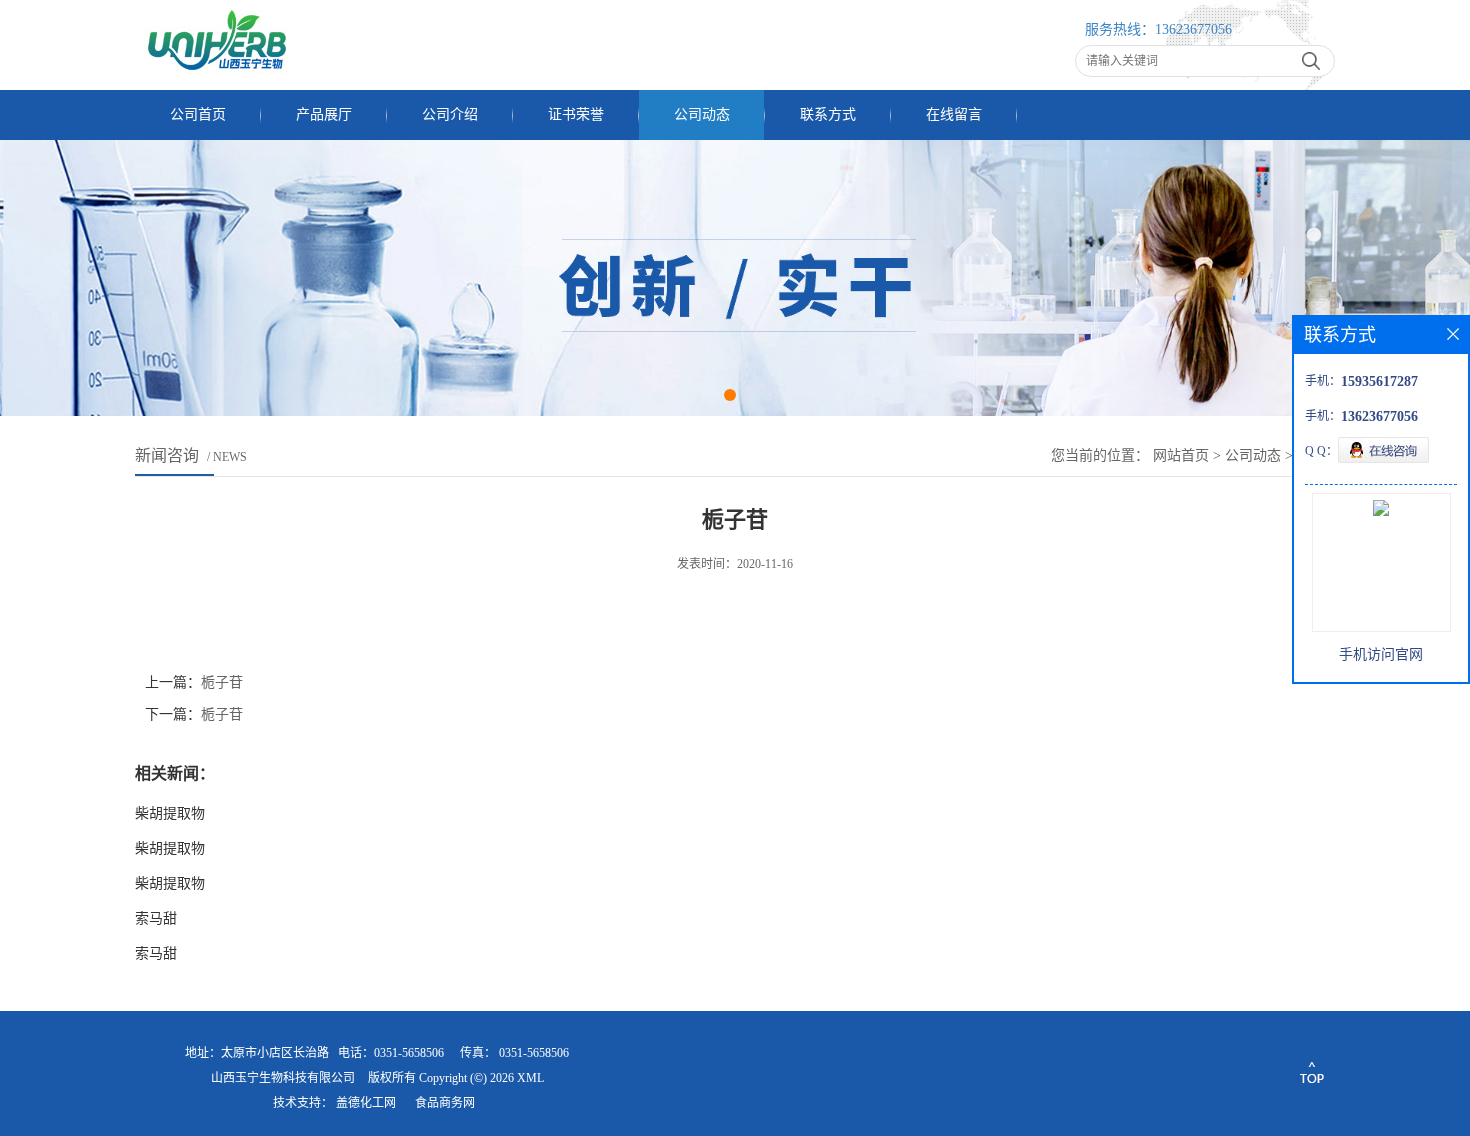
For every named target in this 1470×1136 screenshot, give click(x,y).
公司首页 (198, 114)
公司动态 (702, 114)
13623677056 (1193, 29)
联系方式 (828, 114)
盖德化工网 (366, 1103)
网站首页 (1181, 455)
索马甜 (156, 918)
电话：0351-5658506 (391, 1053)
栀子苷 (222, 682)
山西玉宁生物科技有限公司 (283, 1078)
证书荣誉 (576, 114)
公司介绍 (450, 114)
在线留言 (954, 114)
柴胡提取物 (170, 813)
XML (530, 1078)
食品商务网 (445, 1103)
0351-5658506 (534, 1053)
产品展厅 (324, 114)
